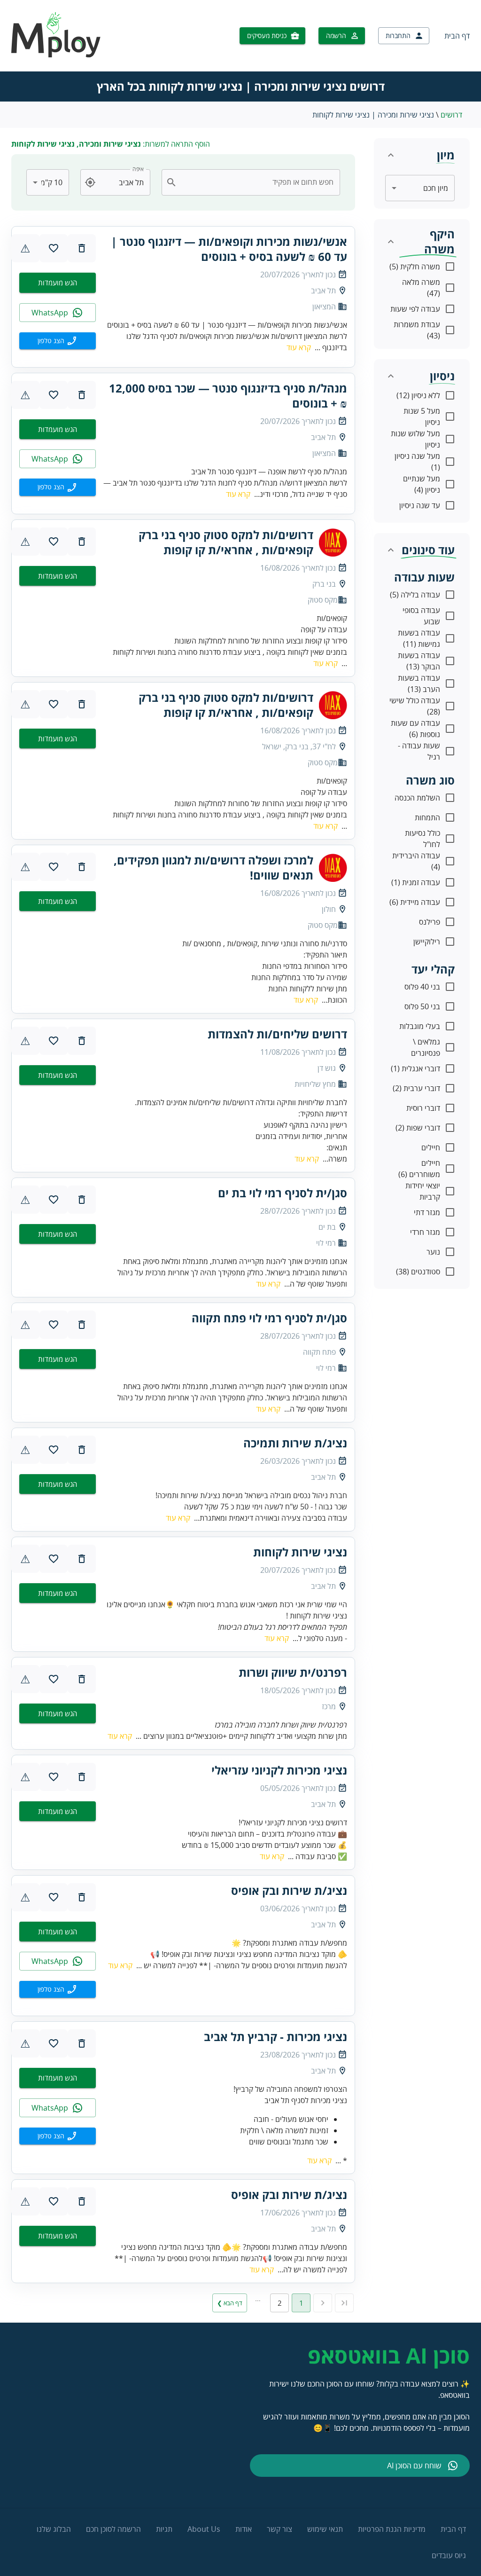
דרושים (451, 115)
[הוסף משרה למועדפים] (54, 248)
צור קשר (279, 2529)
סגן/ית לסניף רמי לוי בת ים (283, 1193)
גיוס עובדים (449, 2555)
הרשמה (336, 35)
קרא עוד (299, 347)
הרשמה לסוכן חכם (113, 2529)
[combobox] (256, 182)
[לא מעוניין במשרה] (82, 248)
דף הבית (457, 36)
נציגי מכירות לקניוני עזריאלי (279, 1770)
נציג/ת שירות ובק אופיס (289, 1891)
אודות (244, 2529)
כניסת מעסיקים (267, 35)
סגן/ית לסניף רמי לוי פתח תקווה (269, 1318)
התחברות (398, 35)
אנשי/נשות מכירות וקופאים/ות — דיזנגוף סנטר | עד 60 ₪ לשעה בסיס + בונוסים (229, 249)
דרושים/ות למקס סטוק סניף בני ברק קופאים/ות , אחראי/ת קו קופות (226, 542)
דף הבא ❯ (230, 2303)
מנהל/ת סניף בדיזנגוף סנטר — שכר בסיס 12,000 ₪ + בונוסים (228, 396)
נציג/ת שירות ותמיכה (295, 1443)
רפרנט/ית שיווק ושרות (293, 1673)
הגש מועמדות (58, 283)
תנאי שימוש (325, 2529)
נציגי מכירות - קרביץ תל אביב (275, 2037)
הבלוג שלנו (54, 2529)
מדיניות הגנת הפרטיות (392, 2529)
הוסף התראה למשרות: (111, 144)
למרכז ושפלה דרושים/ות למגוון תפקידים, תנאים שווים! (213, 868)
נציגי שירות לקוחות (300, 1552)
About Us (204, 2529)
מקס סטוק (323, 600)
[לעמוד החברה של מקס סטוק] (333, 542)
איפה (138, 169)
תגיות (164, 2529)
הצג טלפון (51, 341)
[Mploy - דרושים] (56, 55)
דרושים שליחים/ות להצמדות (277, 1034)
